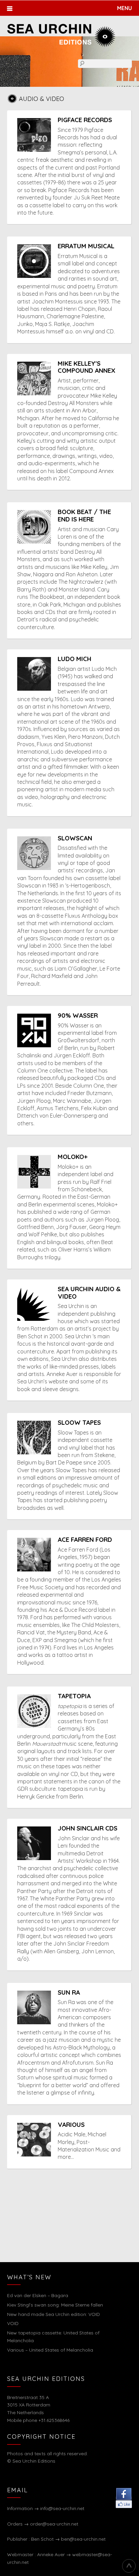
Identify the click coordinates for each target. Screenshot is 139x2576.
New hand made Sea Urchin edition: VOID (53, 2314)
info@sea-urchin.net (62, 2508)
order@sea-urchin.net (54, 2524)
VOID (13, 2323)
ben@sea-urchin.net (83, 2539)
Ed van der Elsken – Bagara (38, 2295)
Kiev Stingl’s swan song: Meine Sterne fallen (55, 2305)
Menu (124, 8)
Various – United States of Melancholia (50, 2350)
